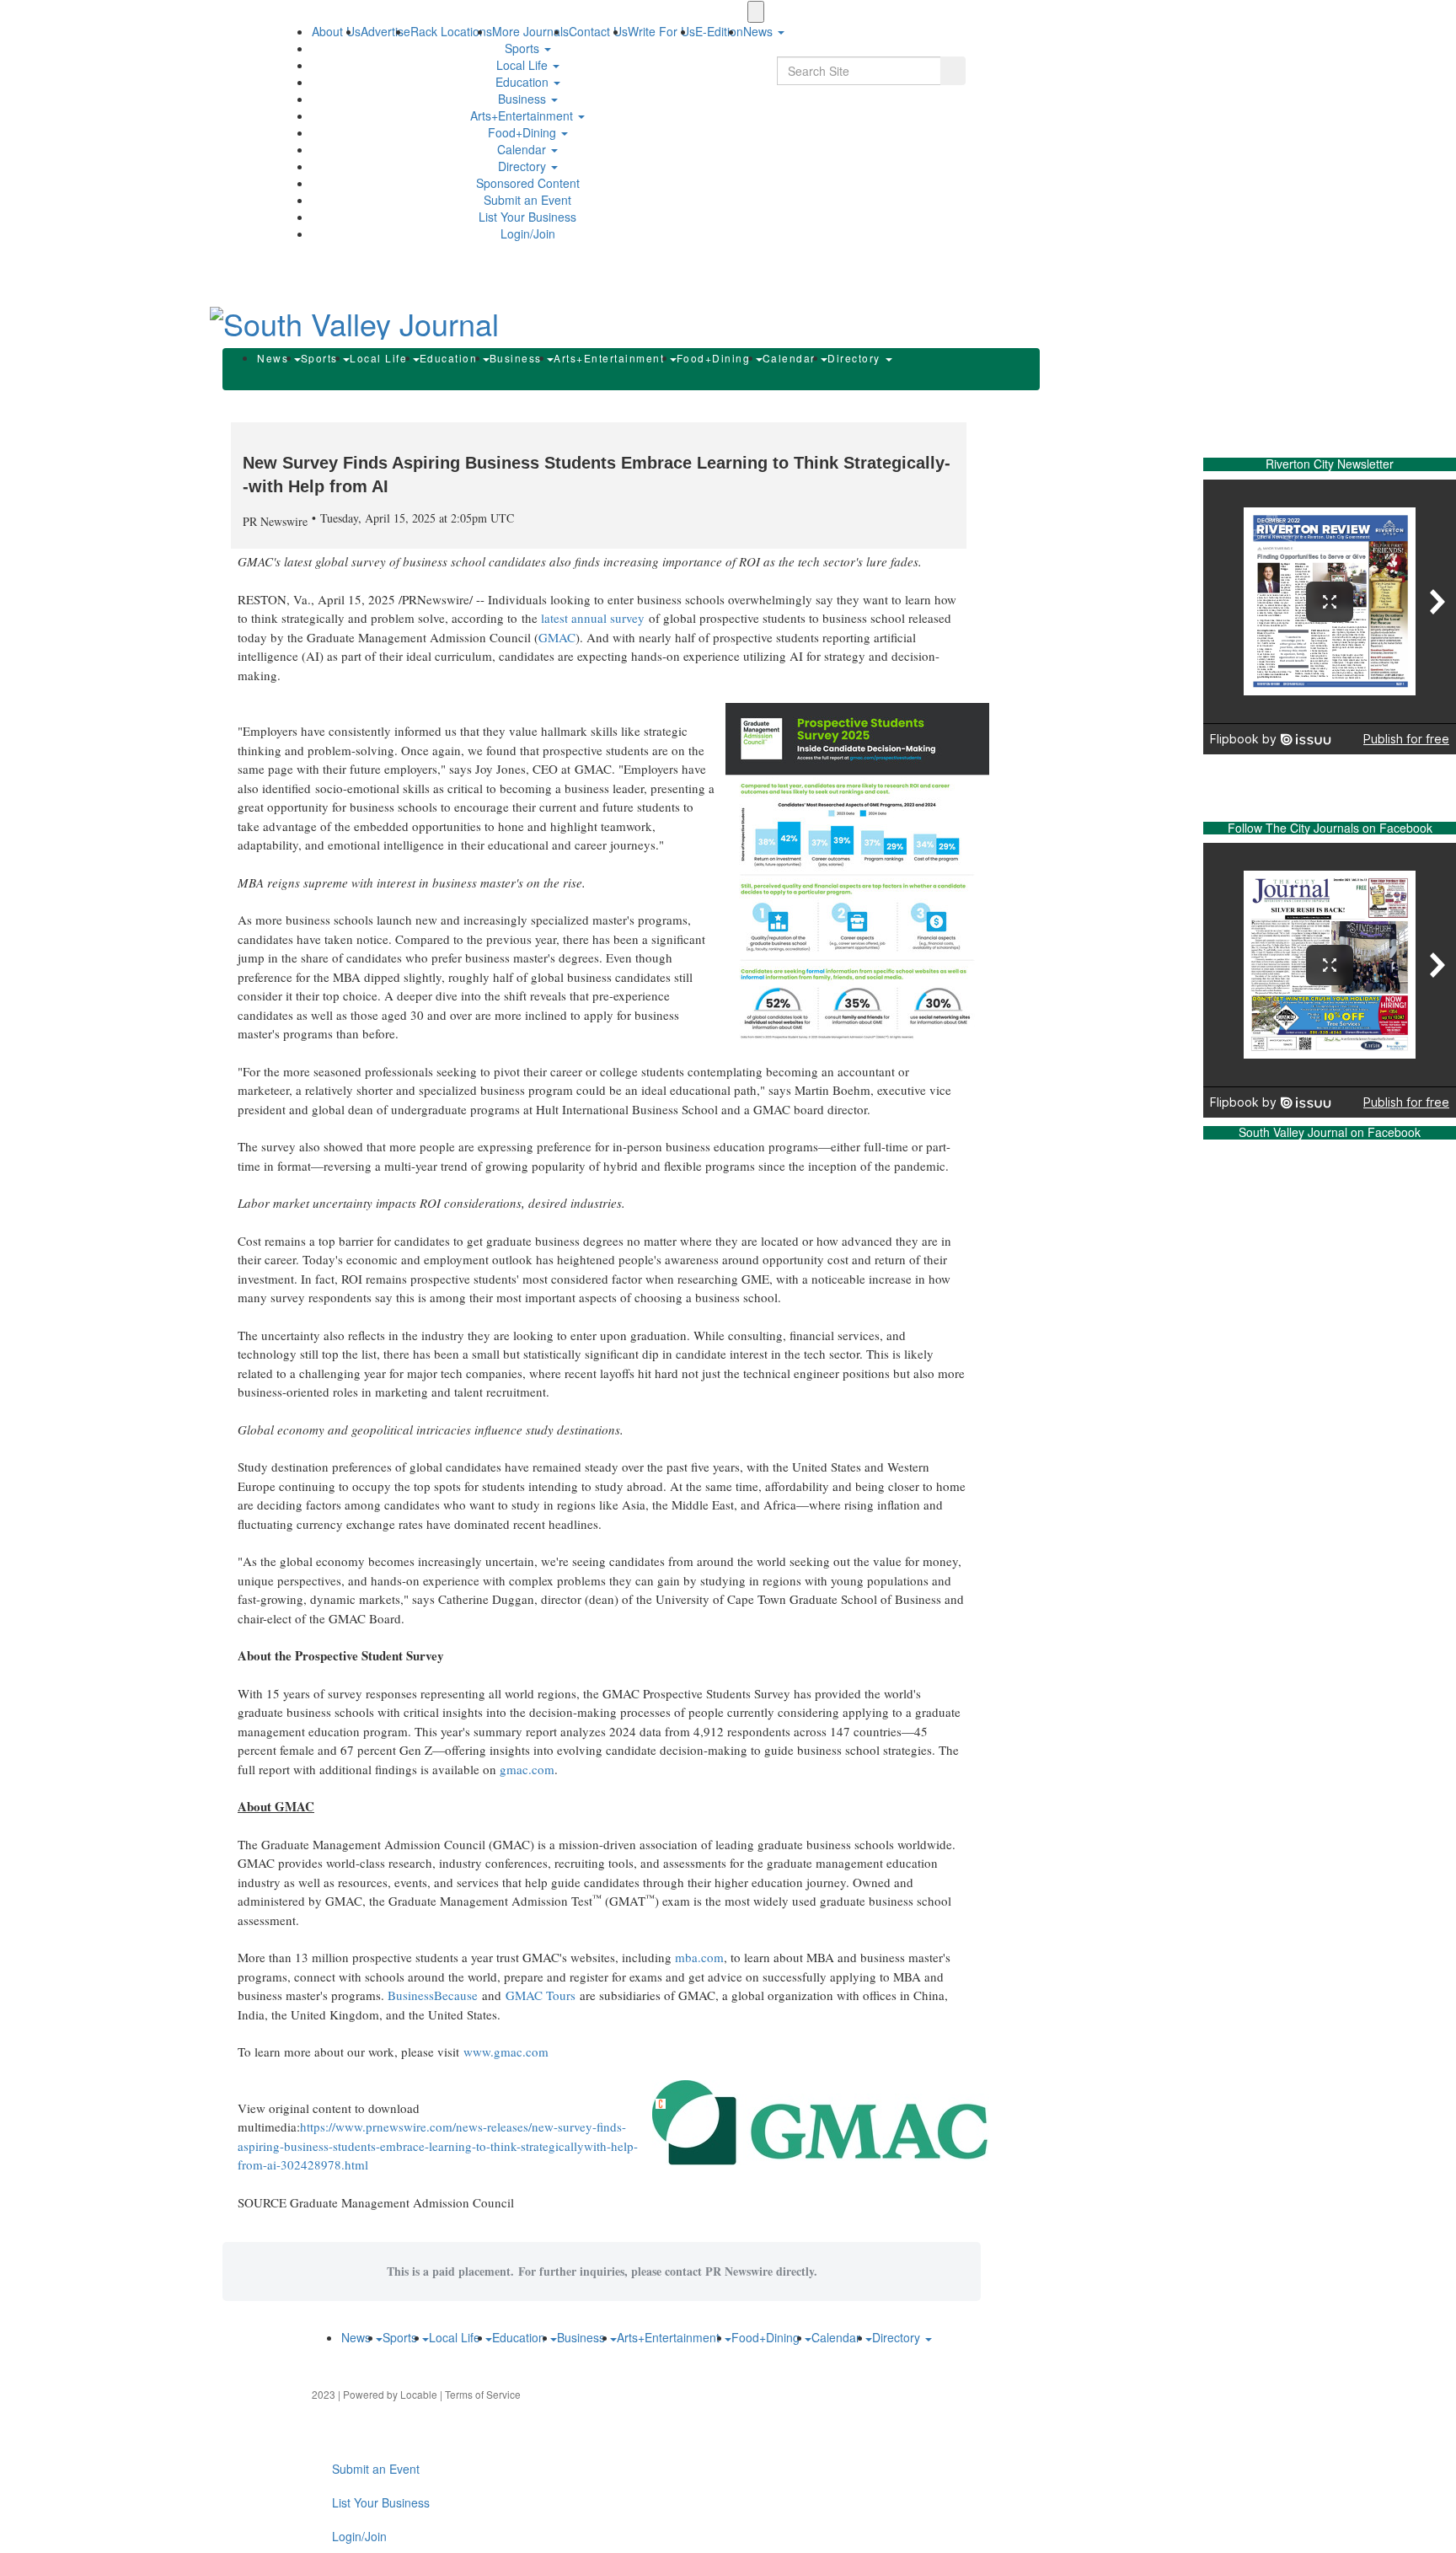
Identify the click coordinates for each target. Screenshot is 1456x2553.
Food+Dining (524, 132)
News (275, 358)
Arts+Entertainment (523, 115)
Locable (419, 2394)
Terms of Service (483, 2394)
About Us (336, 31)
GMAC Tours (543, 1995)
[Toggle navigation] (756, 12)
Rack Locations (451, 31)
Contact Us (598, 31)
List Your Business (527, 217)
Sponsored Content (528, 183)
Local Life (524, 65)
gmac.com (527, 1769)
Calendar (523, 149)
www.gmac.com (506, 2052)
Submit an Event (527, 200)
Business (524, 99)
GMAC (557, 637)
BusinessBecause (433, 1995)
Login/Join (528, 233)
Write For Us (661, 31)
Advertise (385, 31)
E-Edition (719, 31)
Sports (524, 48)
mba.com (699, 1957)
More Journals (530, 31)
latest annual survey (593, 618)
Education (524, 82)
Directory (524, 166)
